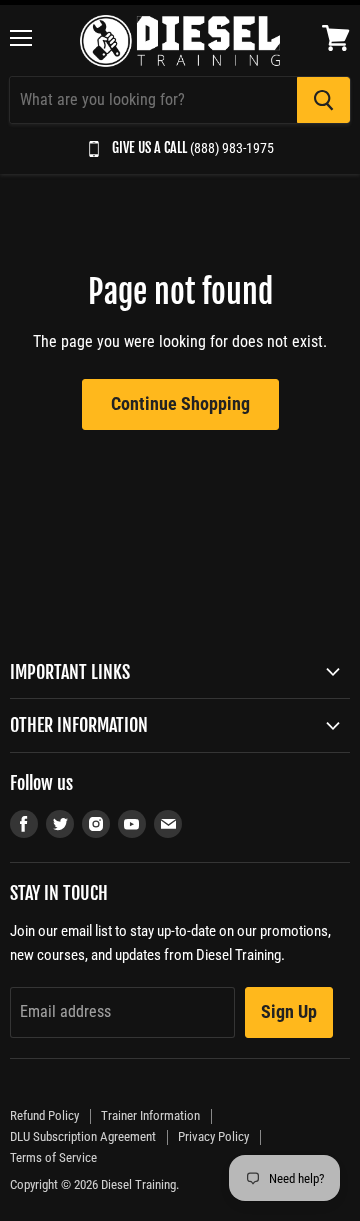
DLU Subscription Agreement (83, 1136)
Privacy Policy (213, 1136)
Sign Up (289, 1011)
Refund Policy (44, 1115)
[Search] (323, 100)
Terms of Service (53, 1157)
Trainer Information (150, 1115)
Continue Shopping (180, 403)
